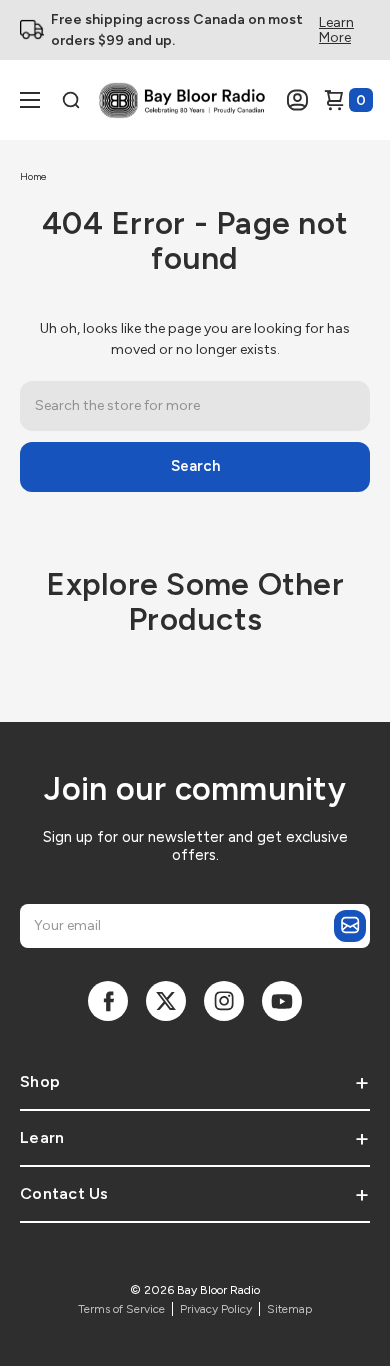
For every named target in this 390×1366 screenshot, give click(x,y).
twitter (166, 1001)
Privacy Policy (216, 1309)
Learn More (336, 30)
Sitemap (289, 1309)
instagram (224, 1001)
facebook (108, 1001)
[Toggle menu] (43, 100)
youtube (282, 1001)
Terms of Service (121, 1309)
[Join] (350, 926)
